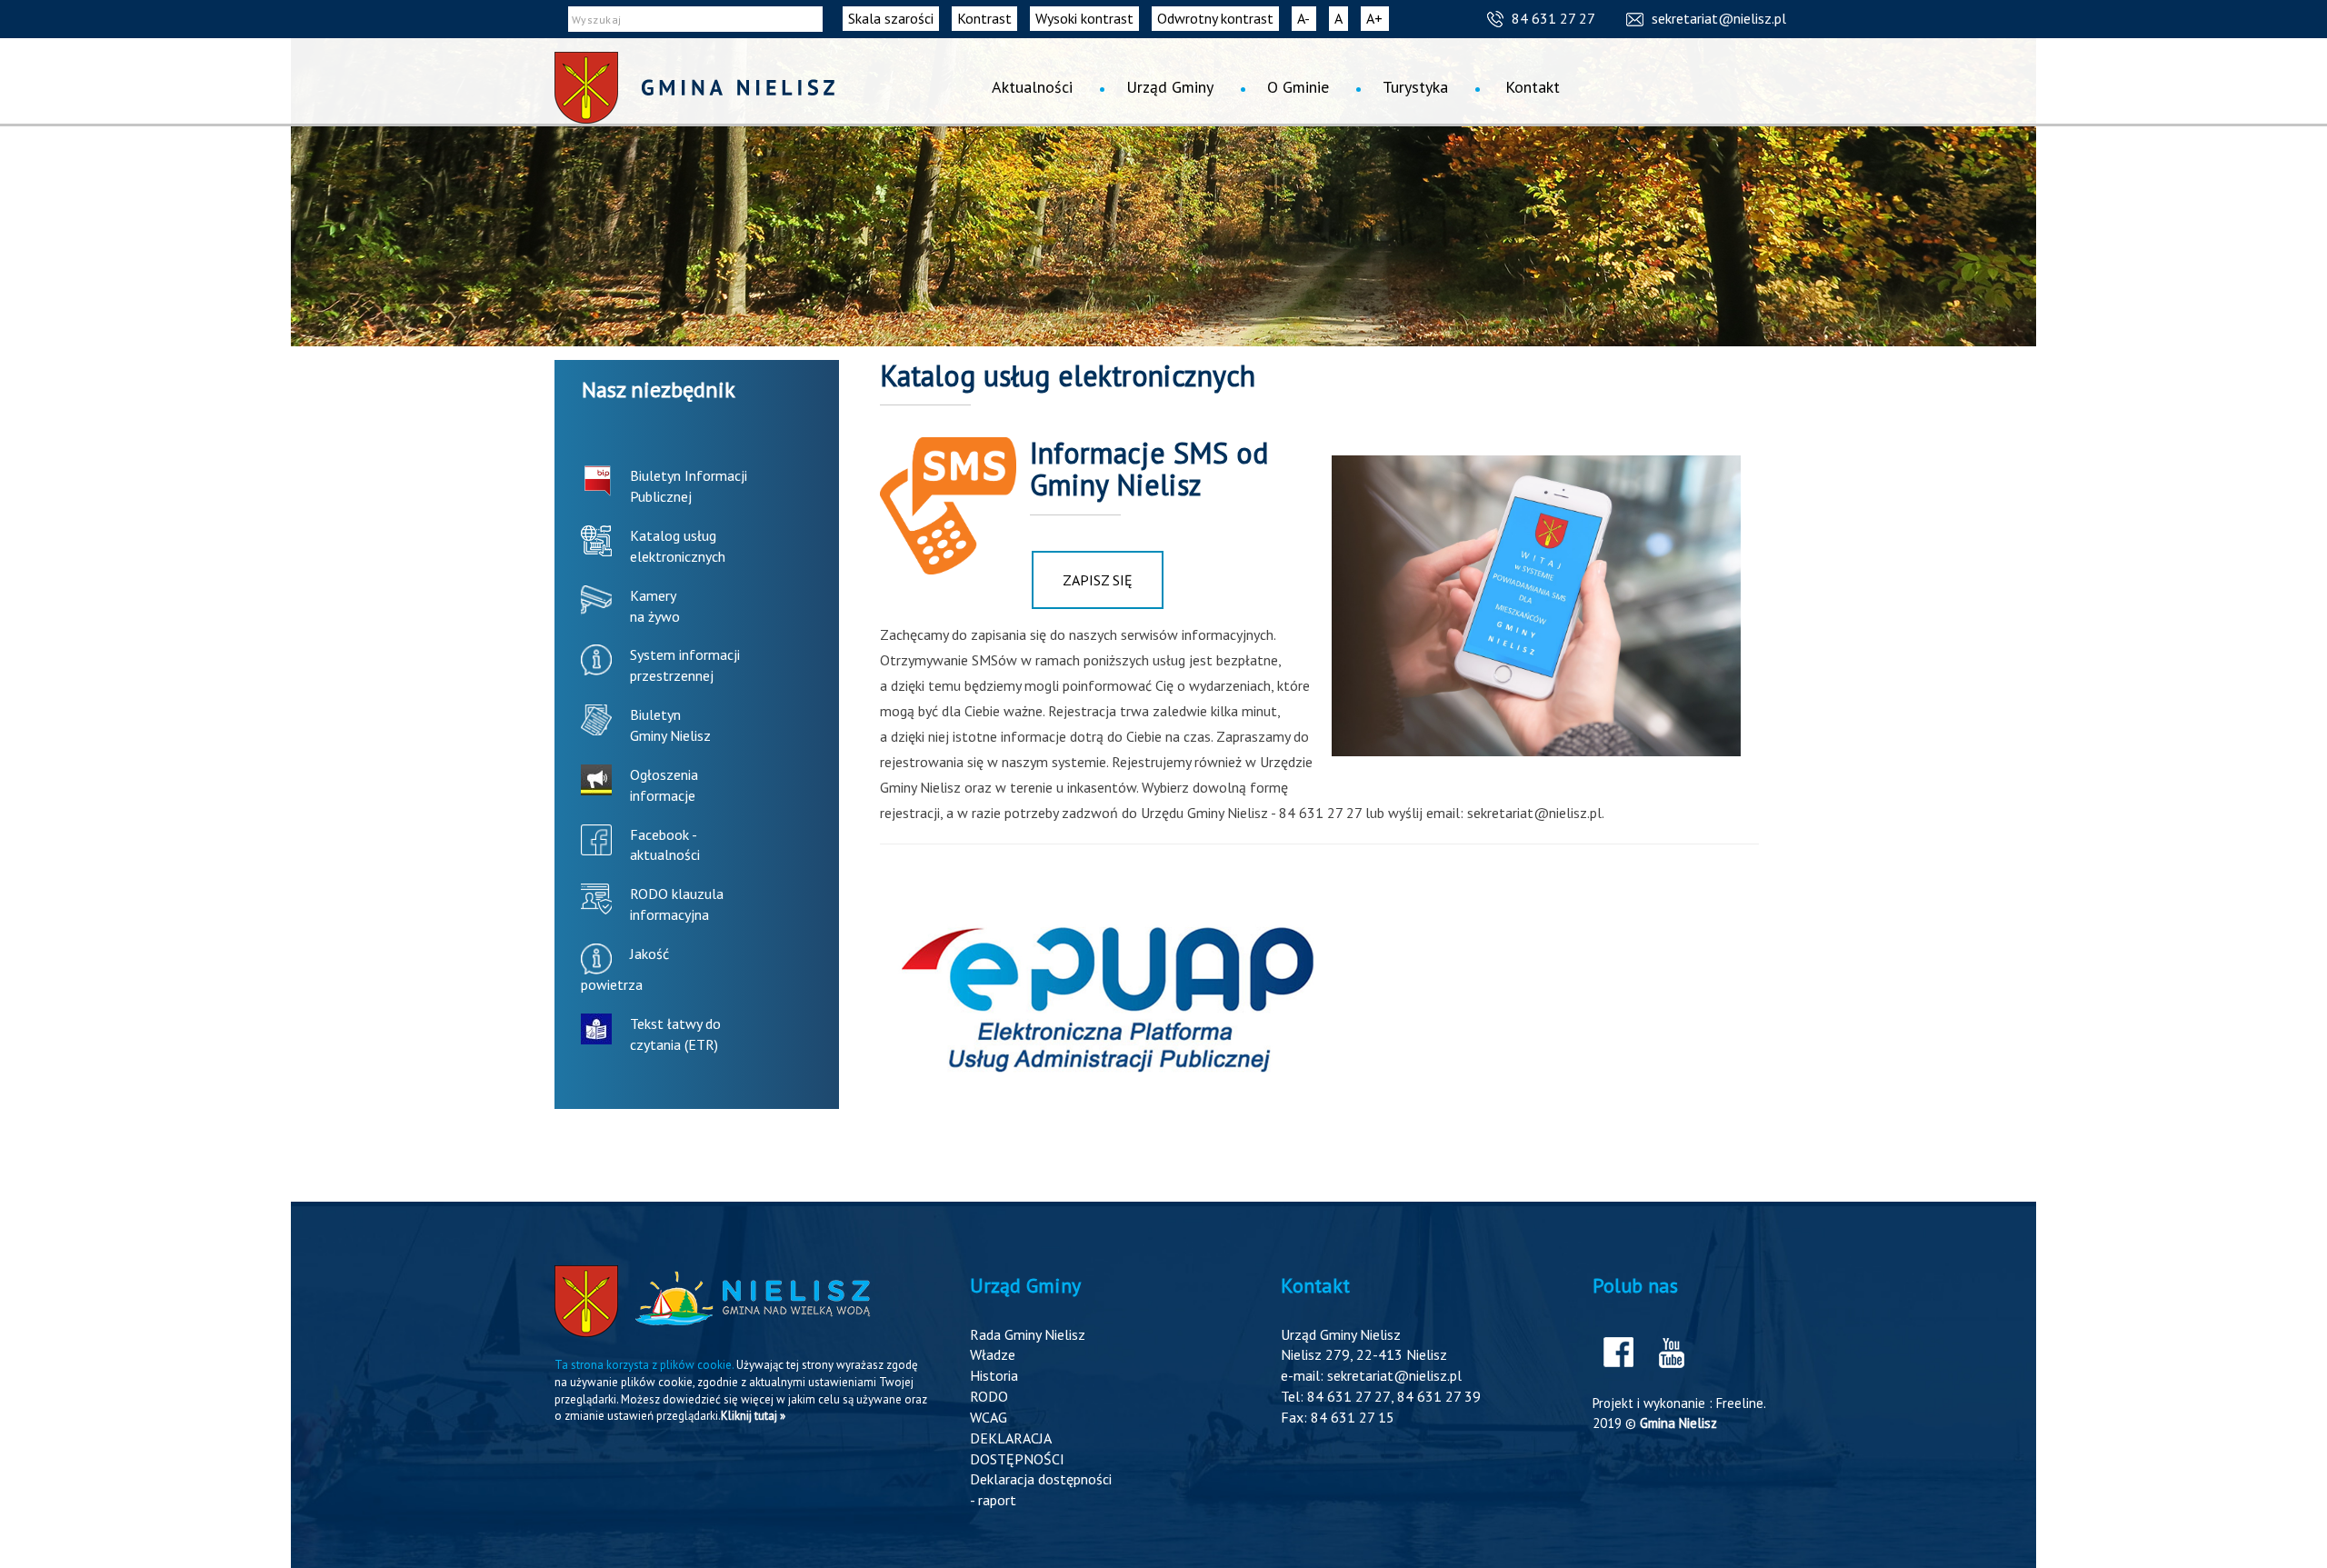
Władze (993, 1354)
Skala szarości (891, 18)
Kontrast (984, 18)
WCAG (989, 1417)
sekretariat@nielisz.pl (1719, 18)
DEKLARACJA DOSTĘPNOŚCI (1017, 1448)
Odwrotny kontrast (1215, 18)
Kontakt (1533, 87)
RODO (989, 1396)
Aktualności (1032, 87)
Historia (994, 1375)
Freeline (1740, 1403)
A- (1307, 20)
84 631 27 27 (1553, 18)
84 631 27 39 (1439, 1396)
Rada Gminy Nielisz (1028, 1334)
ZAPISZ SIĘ (1098, 580)
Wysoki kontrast (1084, 18)
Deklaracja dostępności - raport (1041, 1489)
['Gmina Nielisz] (694, 88)
